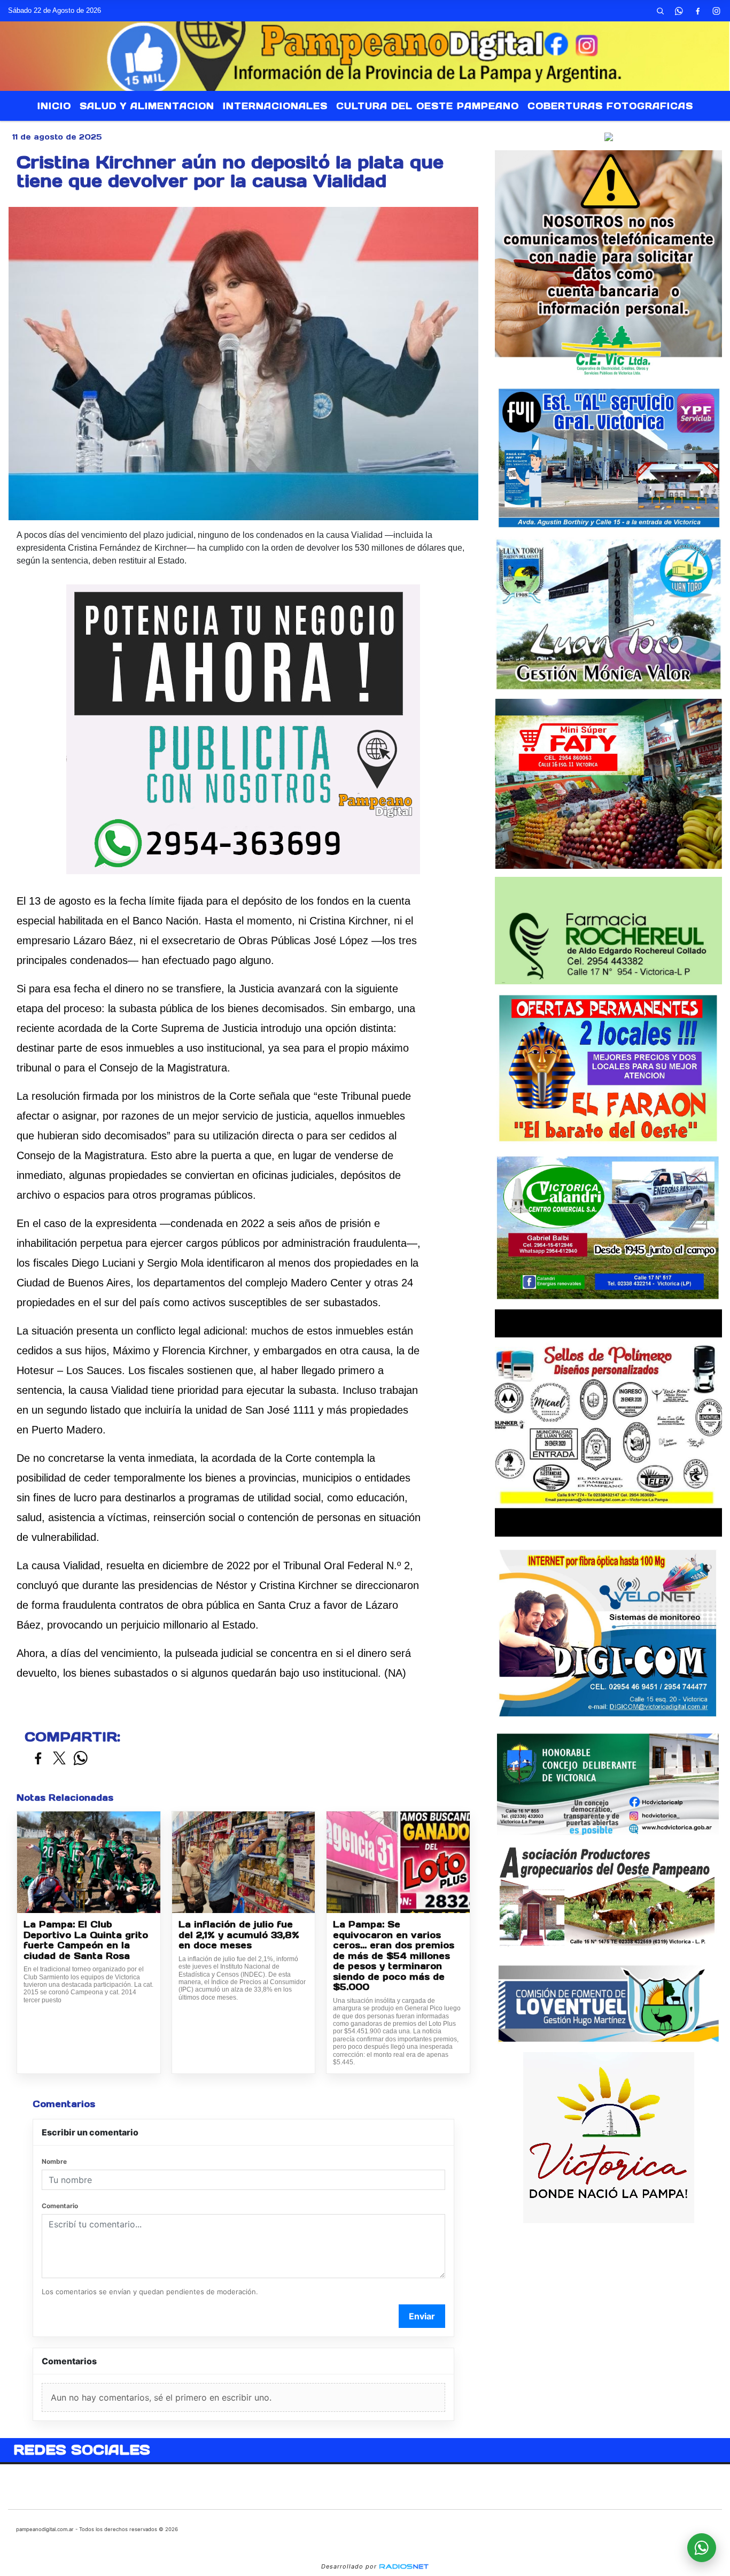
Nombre (54, 2161)
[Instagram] (717, 11)
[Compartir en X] (59, 1759)
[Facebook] (698, 11)
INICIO (54, 106)
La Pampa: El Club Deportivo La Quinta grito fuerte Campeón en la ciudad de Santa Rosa (86, 1940)
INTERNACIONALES (275, 106)
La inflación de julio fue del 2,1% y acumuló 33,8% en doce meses (239, 1935)
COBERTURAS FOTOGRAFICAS (610, 106)
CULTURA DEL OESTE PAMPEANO (428, 106)
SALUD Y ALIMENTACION (147, 106)
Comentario (60, 2206)
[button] (661, 11)
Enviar (422, 2316)
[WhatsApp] (679, 11)
